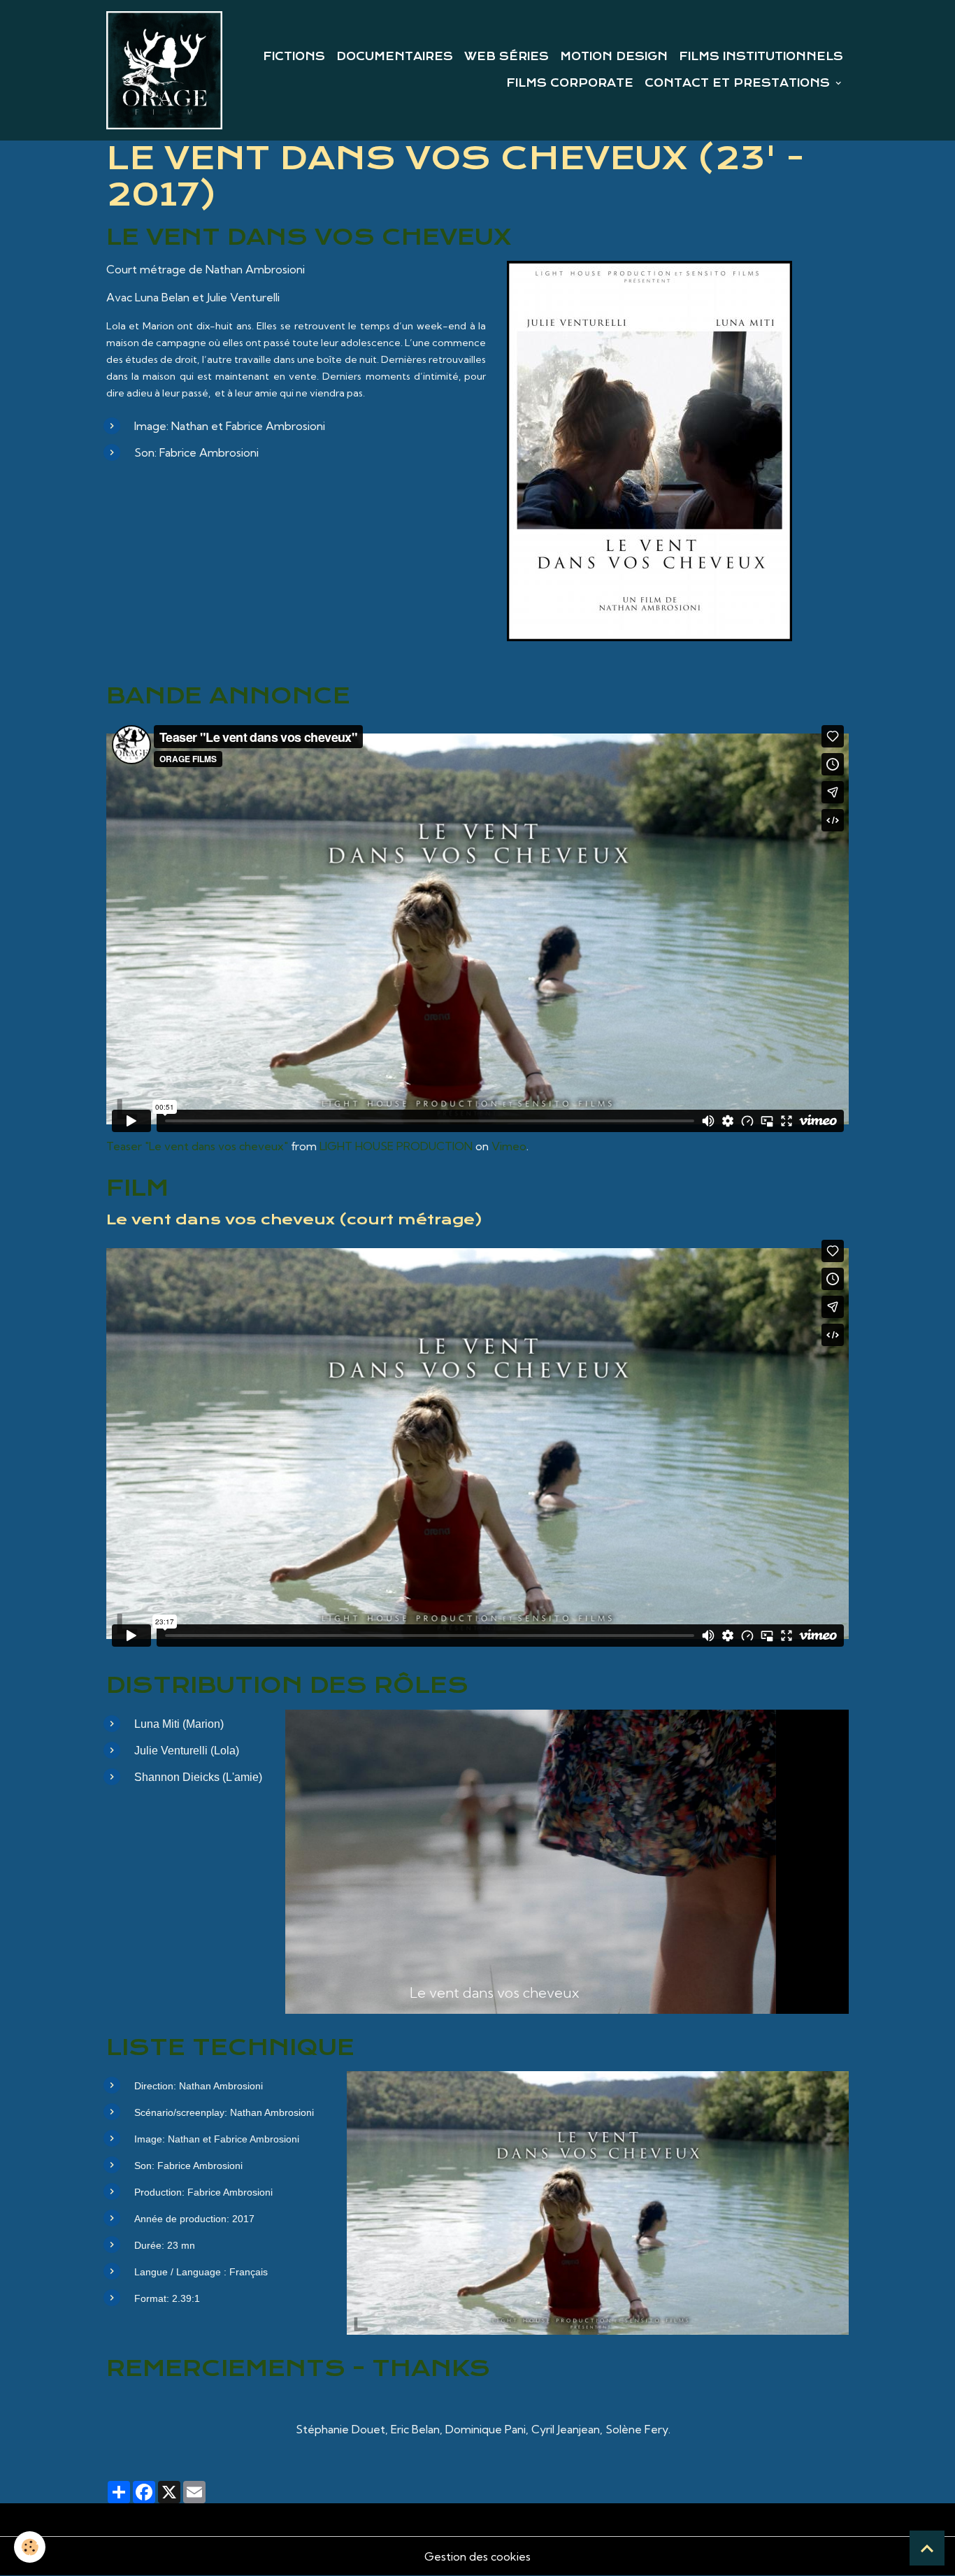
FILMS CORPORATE (570, 83)
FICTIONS (294, 57)
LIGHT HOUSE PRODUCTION (396, 1146)
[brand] (164, 70)
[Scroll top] (927, 2548)
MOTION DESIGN (614, 57)
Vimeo (509, 1146)
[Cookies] (30, 2547)
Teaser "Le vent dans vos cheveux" (197, 1146)
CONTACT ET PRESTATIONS (739, 83)
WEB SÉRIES (507, 57)
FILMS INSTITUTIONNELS (761, 57)
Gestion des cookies (477, 2556)
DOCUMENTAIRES (395, 57)
